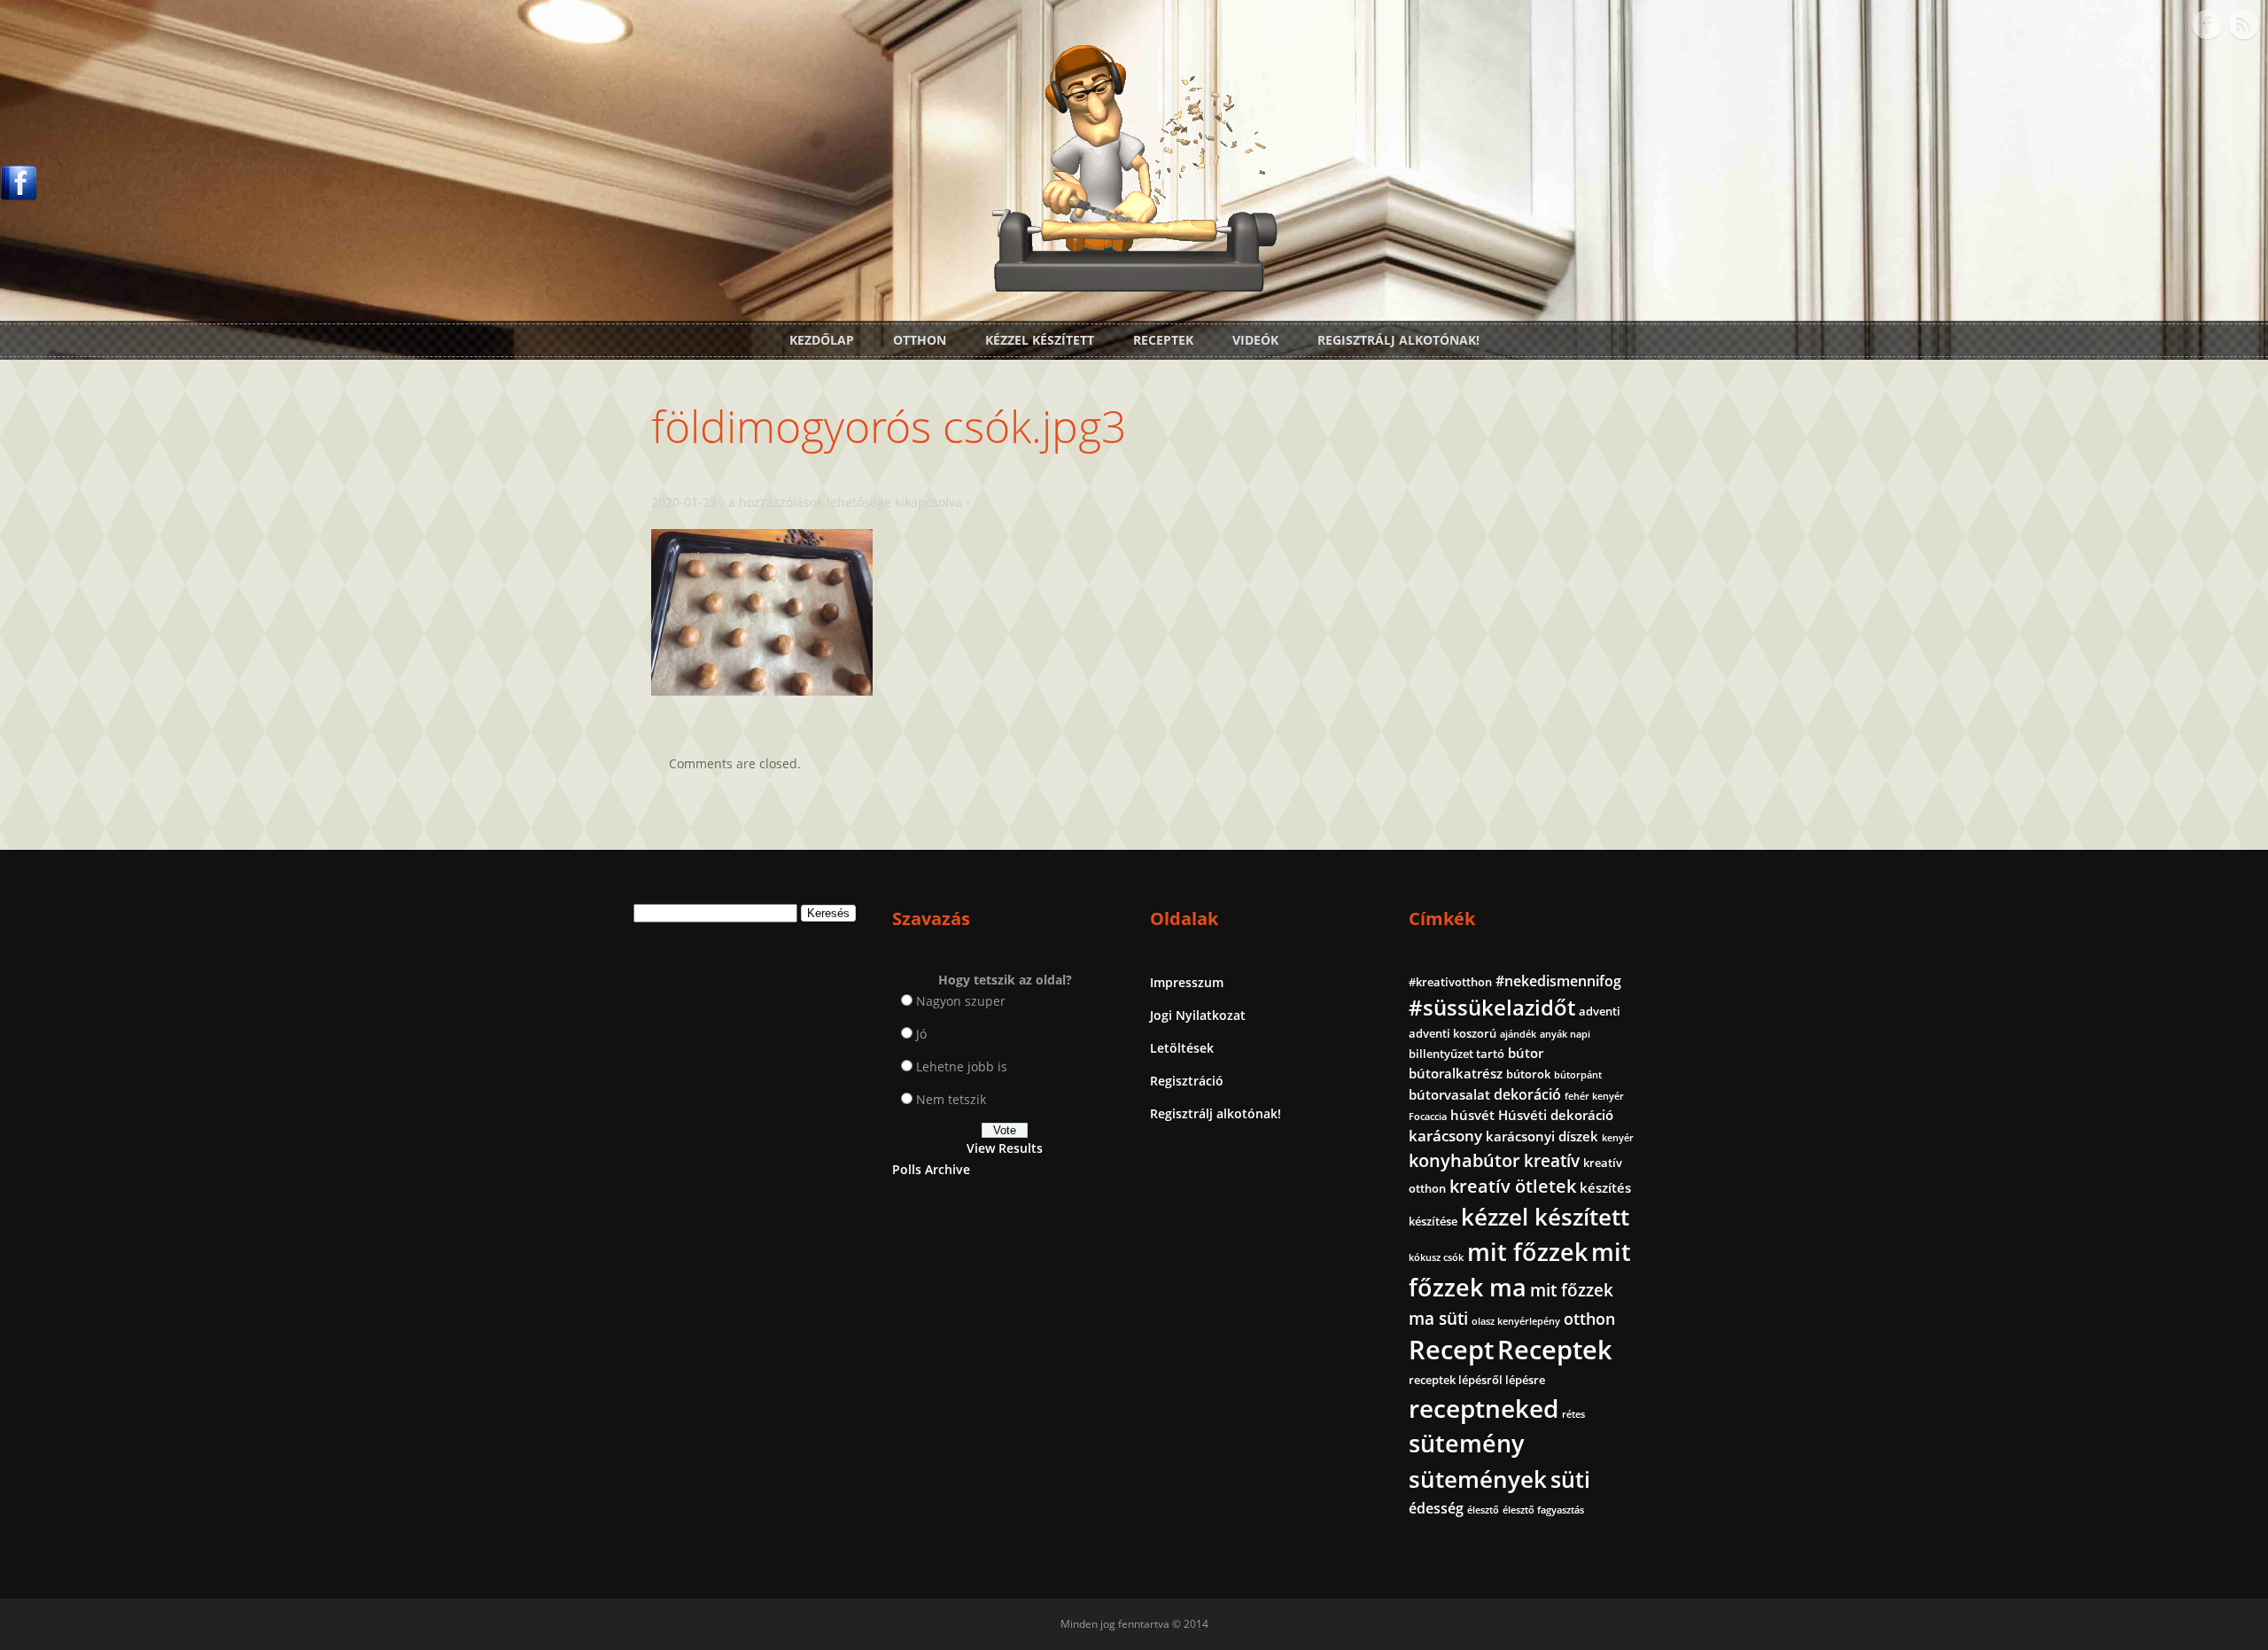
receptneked (1484, 1408)
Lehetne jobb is (962, 1066)
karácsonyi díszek (1542, 1136)
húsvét (1472, 1115)
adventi (1600, 1011)
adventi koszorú (1452, 1033)
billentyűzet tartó (1456, 1054)
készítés (1605, 1187)
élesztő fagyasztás (1543, 1510)
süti (1570, 1479)
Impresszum (1187, 982)
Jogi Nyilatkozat (1198, 1015)
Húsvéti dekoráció (1556, 1115)
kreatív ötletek (1513, 1186)
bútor (1526, 1053)
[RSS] (2243, 25)
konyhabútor (1464, 1160)
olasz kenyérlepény (1516, 1321)
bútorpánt (1578, 1075)
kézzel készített (1545, 1217)
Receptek (1163, 340)
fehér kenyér (1594, 1096)
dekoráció (1527, 1094)
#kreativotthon (1450, 982)
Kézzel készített (1040, 340)
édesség (1436, 1508)
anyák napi (1565, 1034)
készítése (1433, 1221)
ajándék (1518, 1034)
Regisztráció (1187, 1081)
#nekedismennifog (1558, 981)
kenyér (1618, 1138)
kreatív (1552, 1161)
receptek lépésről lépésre (1477, 1380)
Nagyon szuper (961, 1001)
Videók (1255, 340)
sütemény (1466, 1444)
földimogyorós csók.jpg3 (889, 426)
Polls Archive (931, 1169)
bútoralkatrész (1456, 1073)
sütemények (1478, 1479)
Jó (921, 1034)
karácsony (1445, 1136)
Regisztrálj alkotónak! (1398, 340)
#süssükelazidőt (1492, 1007)
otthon (1589, 1319)
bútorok (1528, 1074)
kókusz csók (1436, 1257)
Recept (1451, 1350)
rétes (1573, 1414)
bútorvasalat (1449, 1094)
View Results (1005, 1148)
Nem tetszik (951, 1099)
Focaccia (1428, 1117)
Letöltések (1182, 1048)
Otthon (920, 340)
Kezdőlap (822, 340)
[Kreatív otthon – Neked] (1134, 281)
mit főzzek (1527, 1252)
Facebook (2207, 25)
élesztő (1483, 1510)
